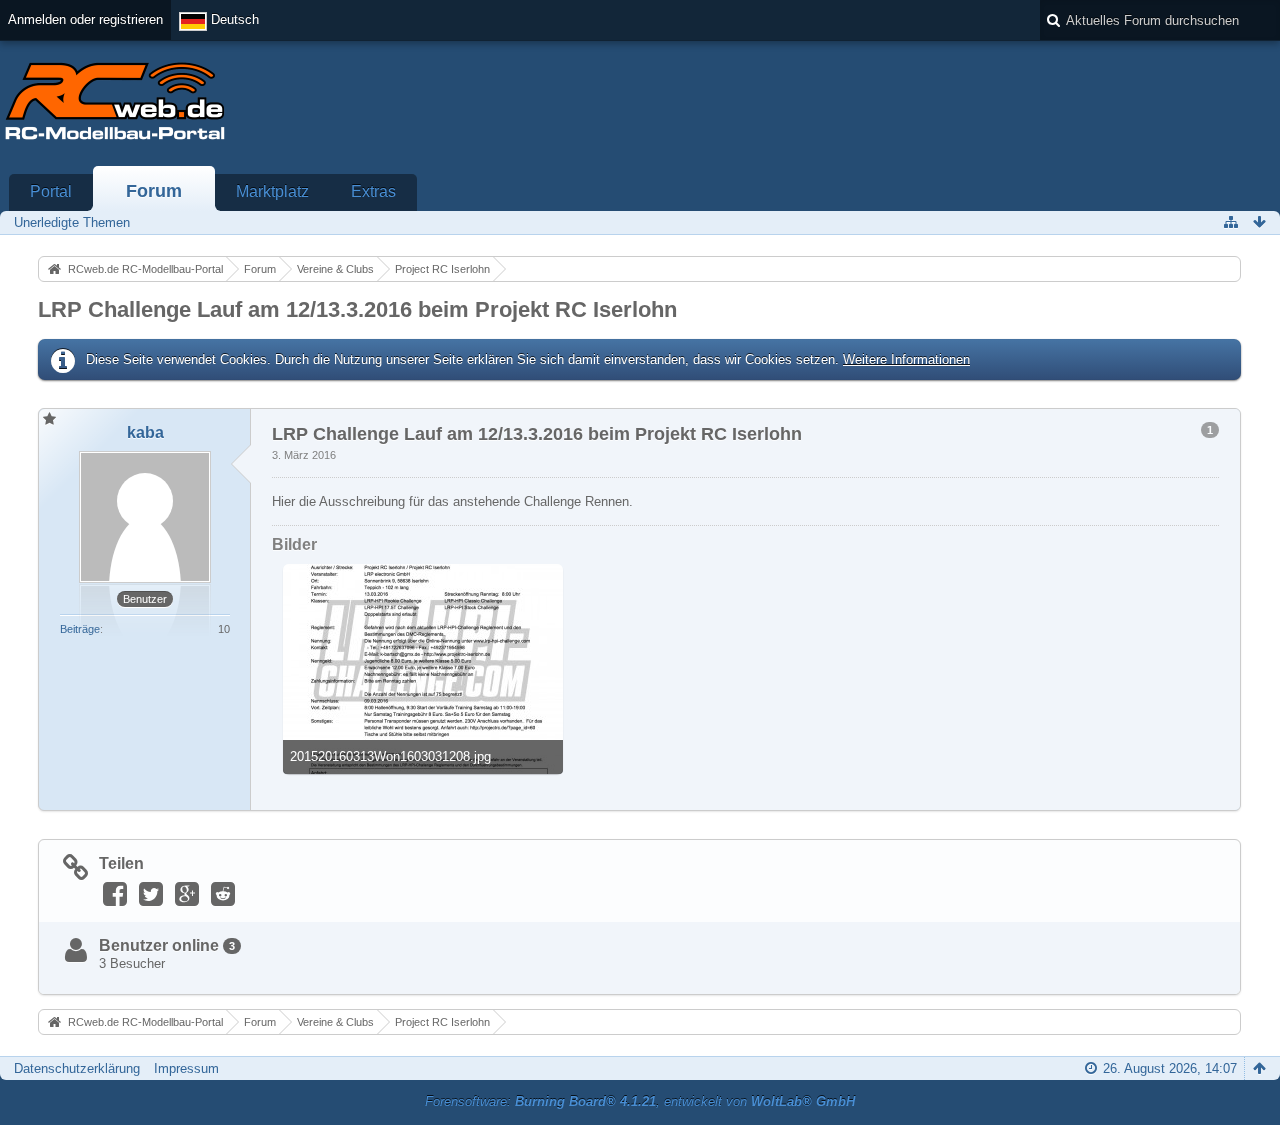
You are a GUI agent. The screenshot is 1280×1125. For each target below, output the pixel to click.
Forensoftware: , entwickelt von (640, 1101)
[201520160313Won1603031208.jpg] (423, 669)
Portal (51, 191)
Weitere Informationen (906, 359)
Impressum (186, 1068)
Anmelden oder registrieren (85, 19)
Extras (373, 191)
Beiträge (80, 629)
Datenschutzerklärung (77, 1068)
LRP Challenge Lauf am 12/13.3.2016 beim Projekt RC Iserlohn (357, 309)
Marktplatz (272, 191)
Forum (154, 191)
